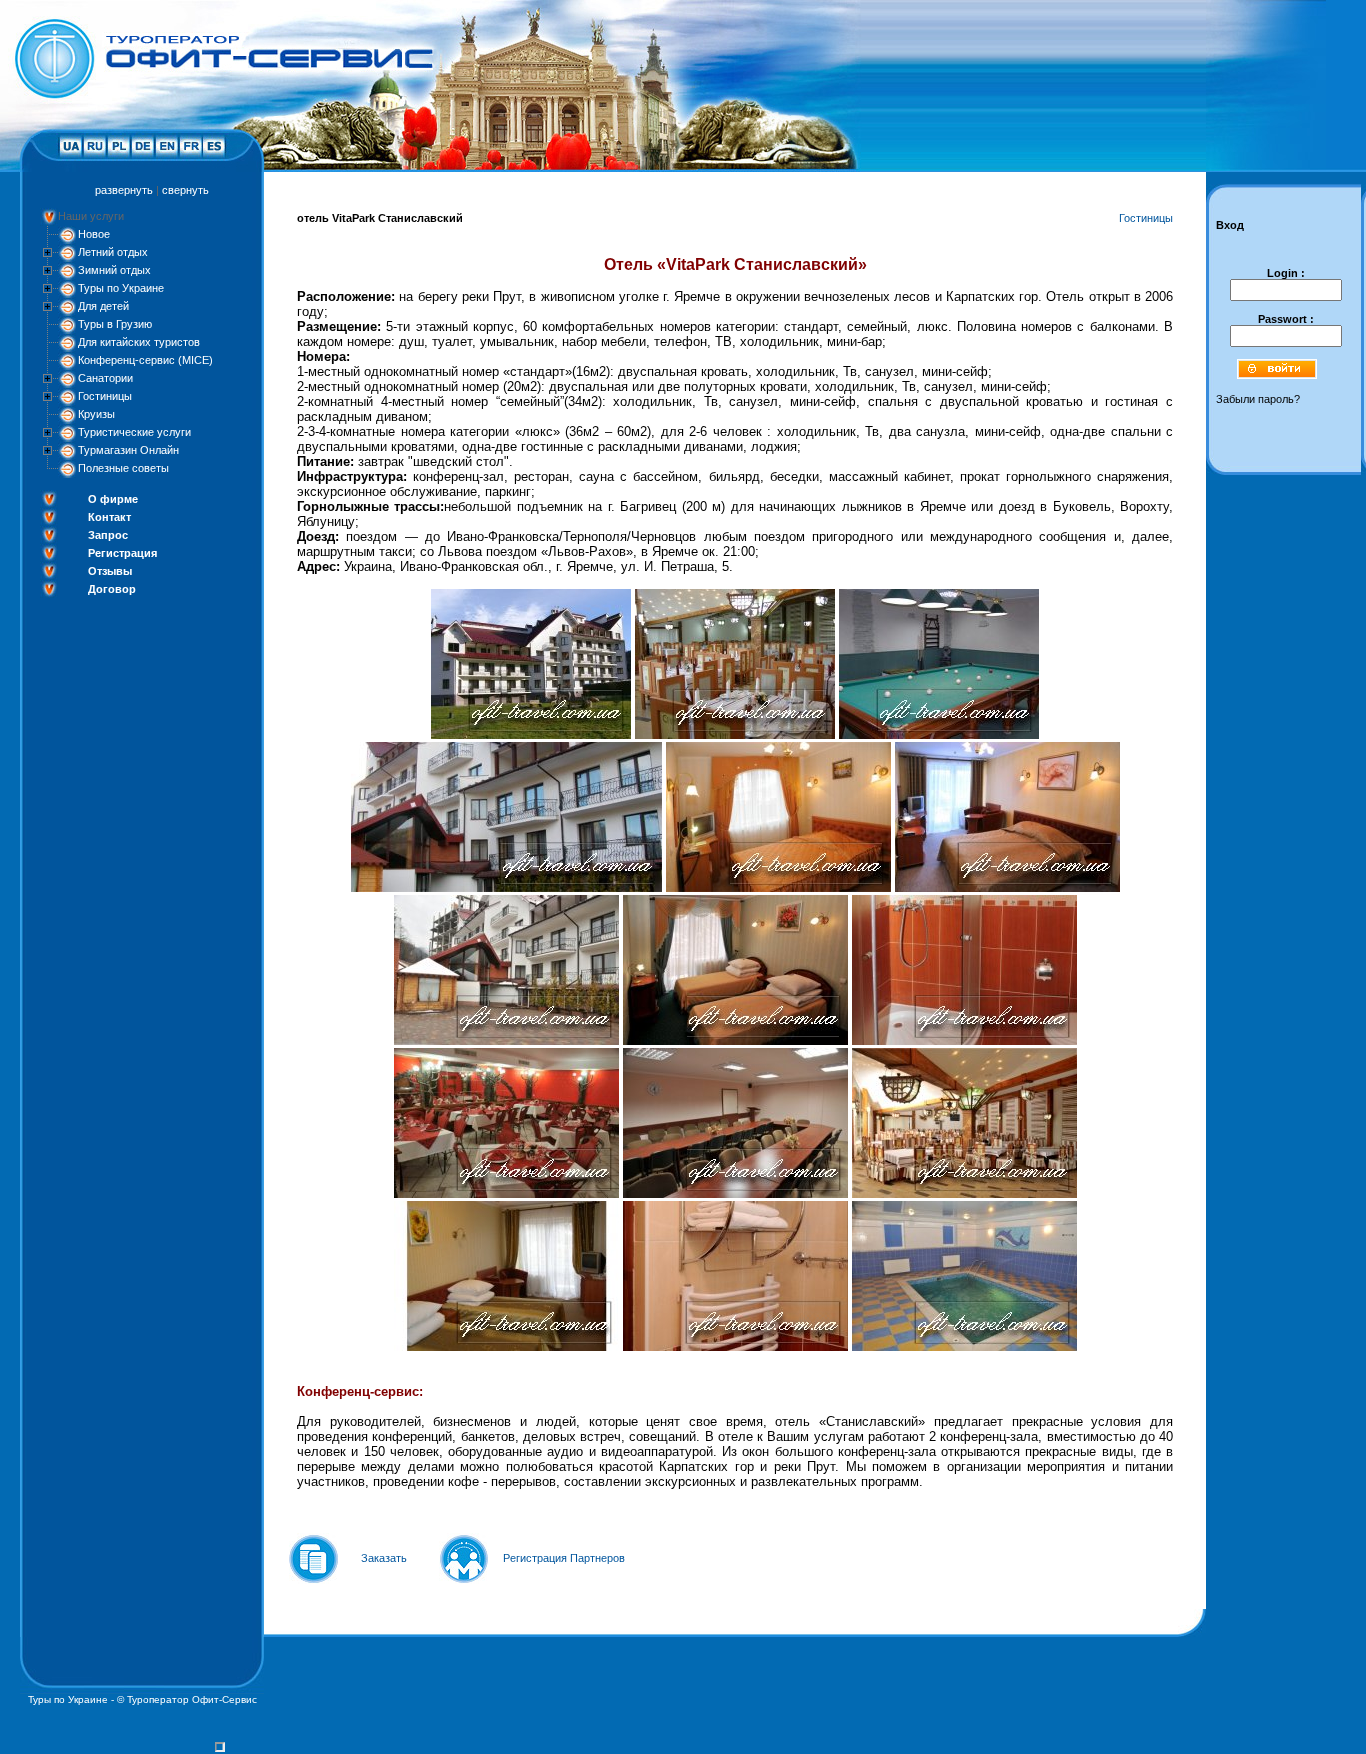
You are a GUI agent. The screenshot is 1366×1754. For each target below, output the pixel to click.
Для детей (103, 306)
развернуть (124, 190)
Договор (112, 589)
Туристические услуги (134, 432)
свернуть (185, 190)
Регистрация (122, 553)
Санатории (105, 378)
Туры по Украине (121, 288)
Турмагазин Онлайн (128, 450)
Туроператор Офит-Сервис (192, 1699)
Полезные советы (123, 468)
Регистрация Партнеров (564, 1558)
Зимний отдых (114, 270)
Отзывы (110, 571)
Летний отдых (113, 252)
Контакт (109, 517)
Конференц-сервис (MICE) (145, 360)
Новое (94, 234)
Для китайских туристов (139, 342)
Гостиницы (105, 396)
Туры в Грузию (115, 324)
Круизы (96, 414)
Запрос (108, 535)
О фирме (113, 499)
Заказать (384, 1558)
